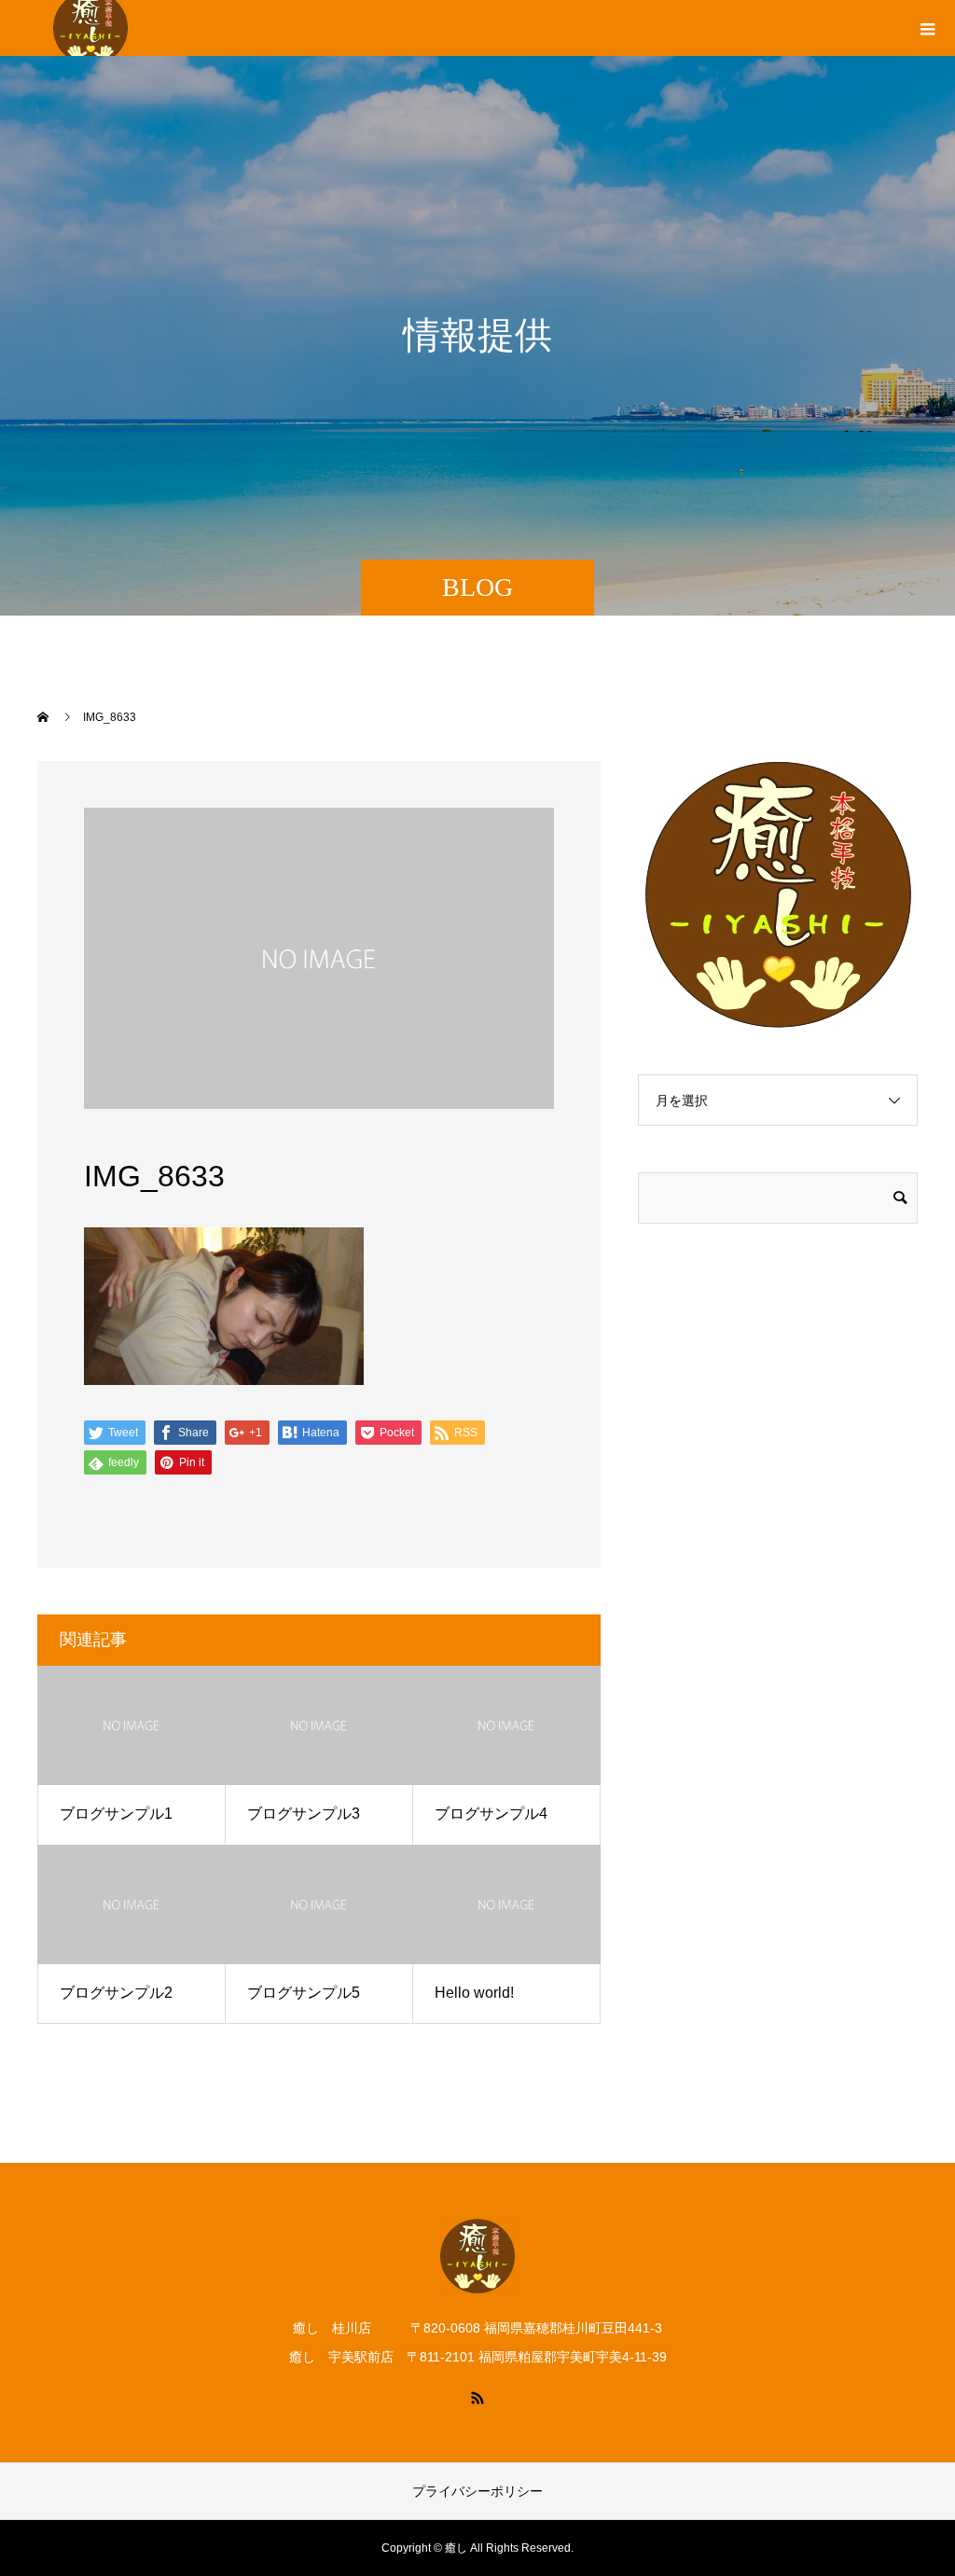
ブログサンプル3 (304, 1814)
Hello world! (474, 1993)
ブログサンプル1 (116, 1814)
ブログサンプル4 (491, 1814)
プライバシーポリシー (477, 2491)
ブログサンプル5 (304, 1993)
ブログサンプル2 (116, 1993)
